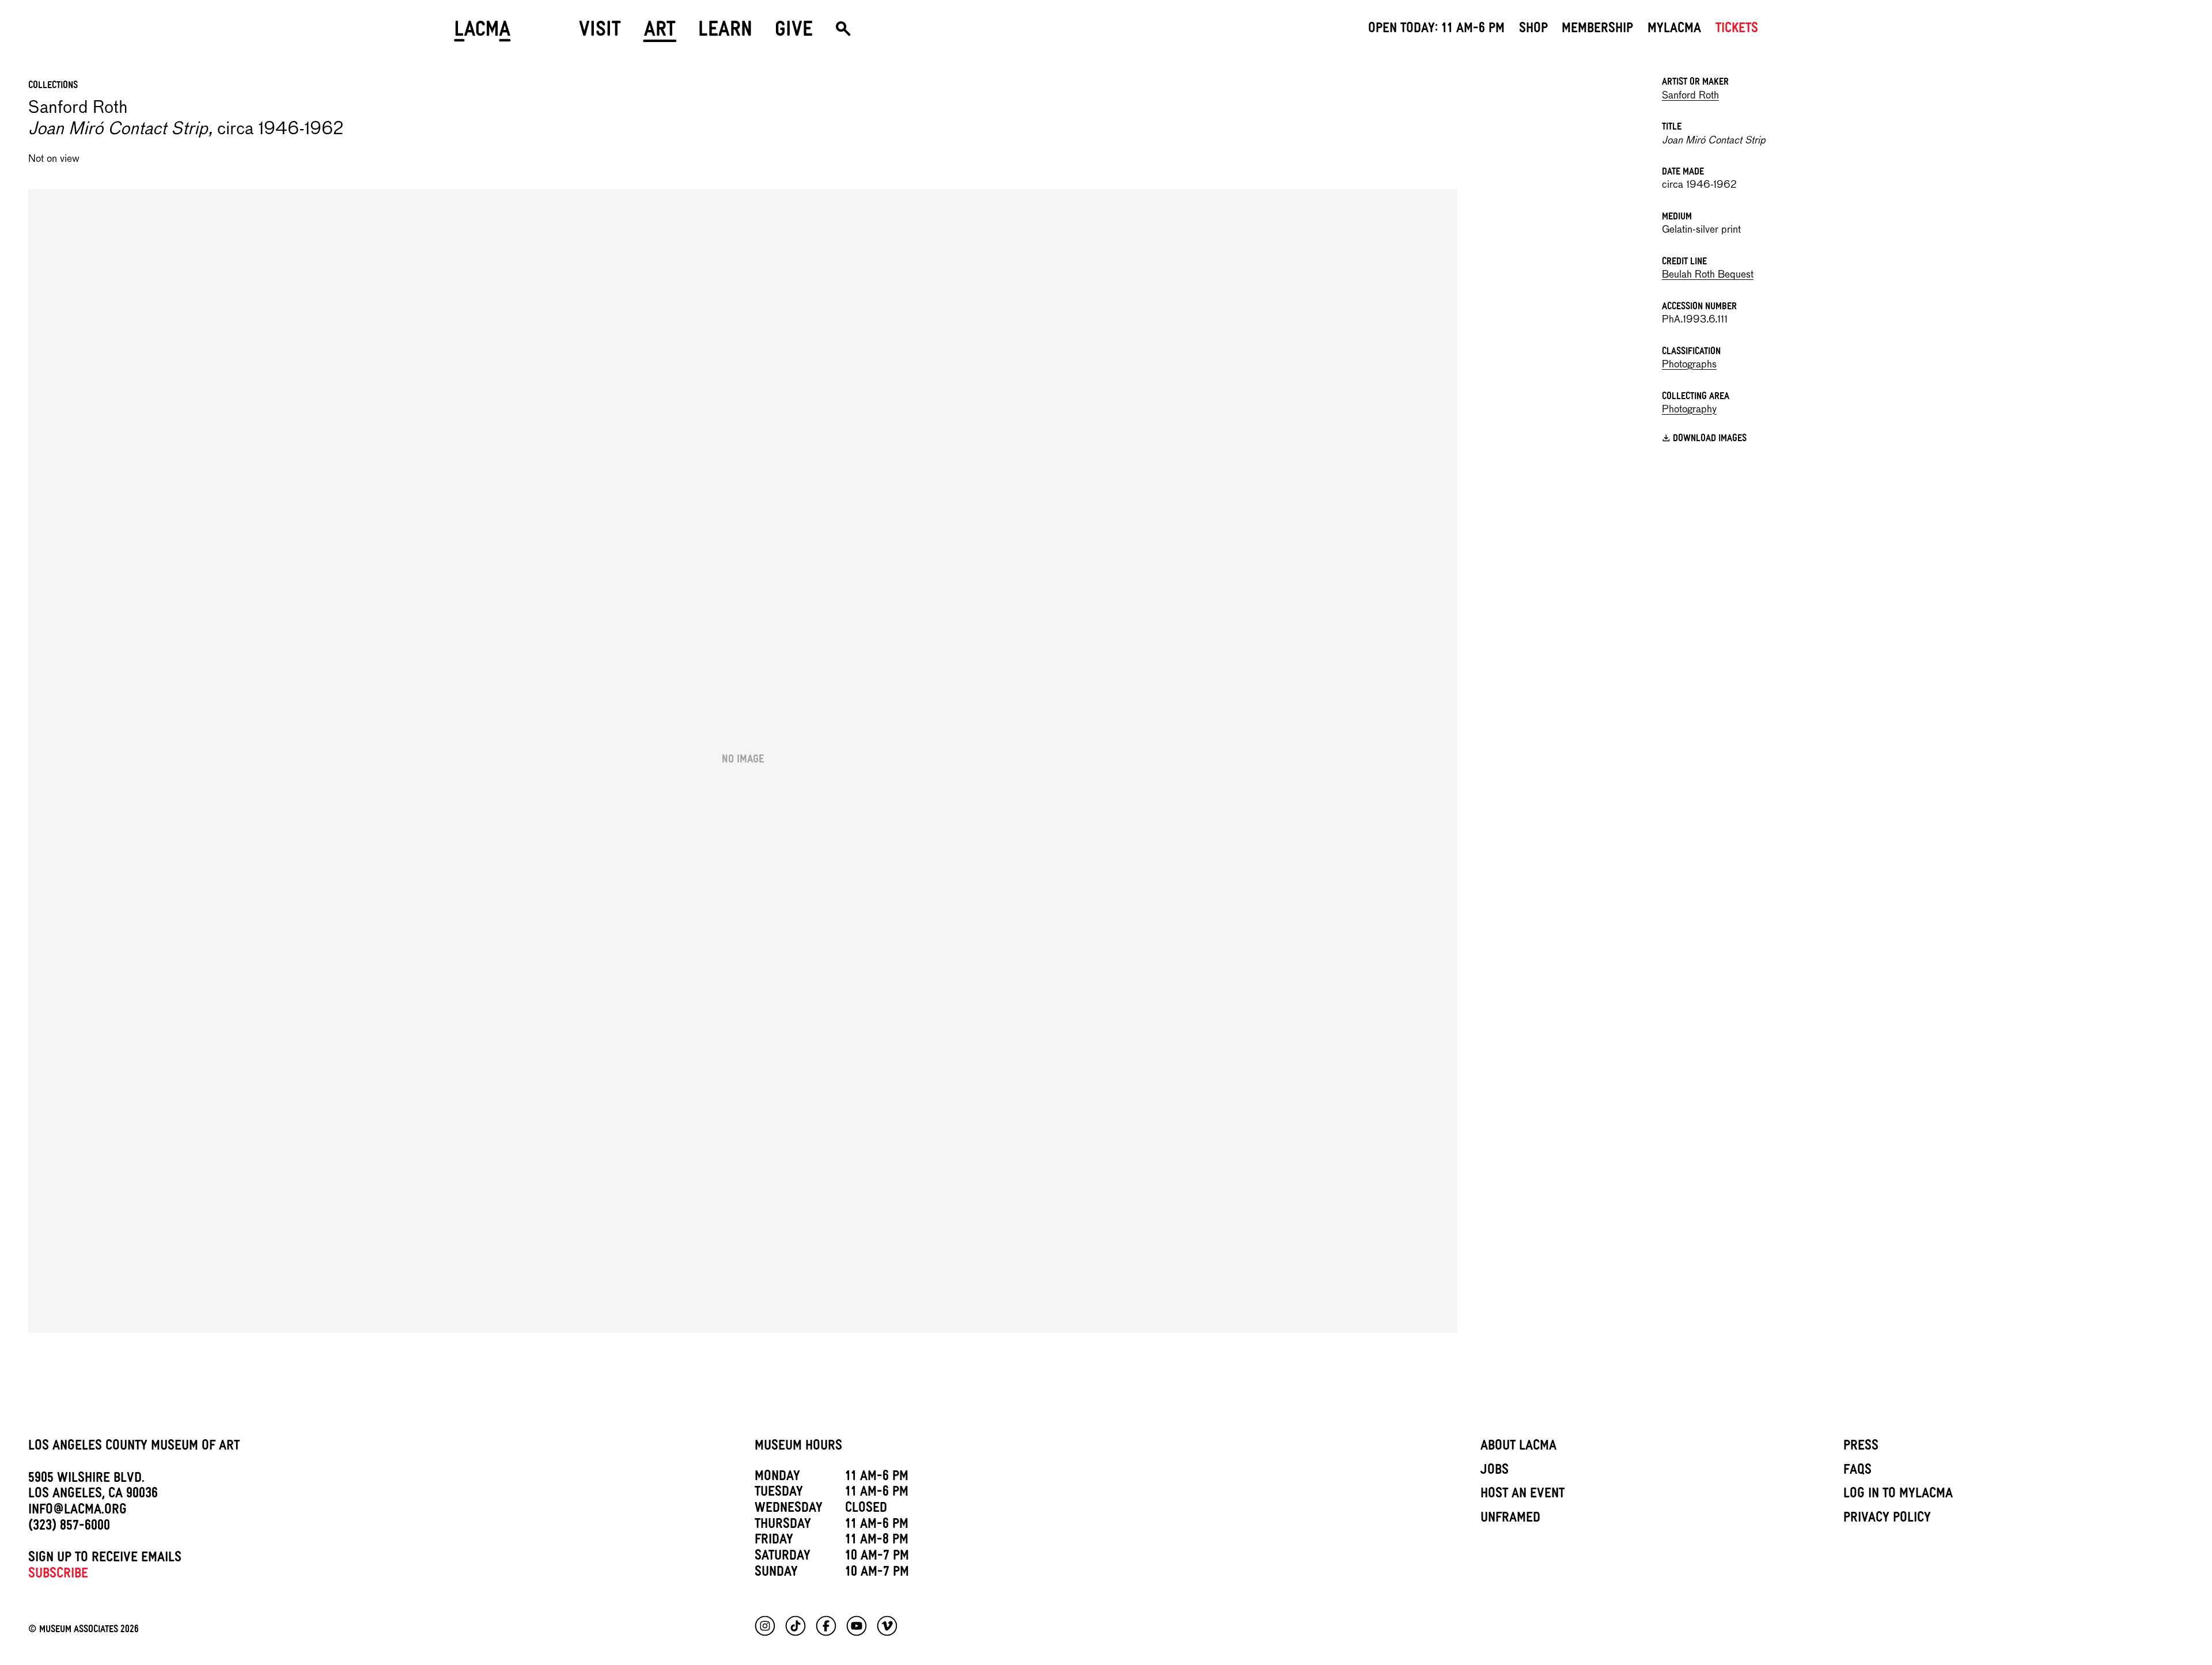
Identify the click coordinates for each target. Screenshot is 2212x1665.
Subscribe (58, 1575)
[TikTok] (796, 1626)
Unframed (1510, 1519)
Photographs (1689, 365)
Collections (53, 86)
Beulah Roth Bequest (1708, 275)
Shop (1533, 30)
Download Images (1710, 440)
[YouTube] (857, 1626)
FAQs (1857, 1471)
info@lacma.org (77, 1511)
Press (1861, 1447)
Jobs (1495, 1471)
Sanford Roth (1690, 96)
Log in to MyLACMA (1898, 1495)
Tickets (1737, 30)
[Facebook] (826, 1626)
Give (794, 33)
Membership (1597, 30)
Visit (600, 33)
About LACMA (1518, 1447)
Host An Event (1522, 1495)
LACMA (482, 33)
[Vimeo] (887, 1626)
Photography (1689, 410)
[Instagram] (765, 1626)
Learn (725, 33)
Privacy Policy (1887, 1519)
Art (660, 33)
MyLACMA (1674, 30)
